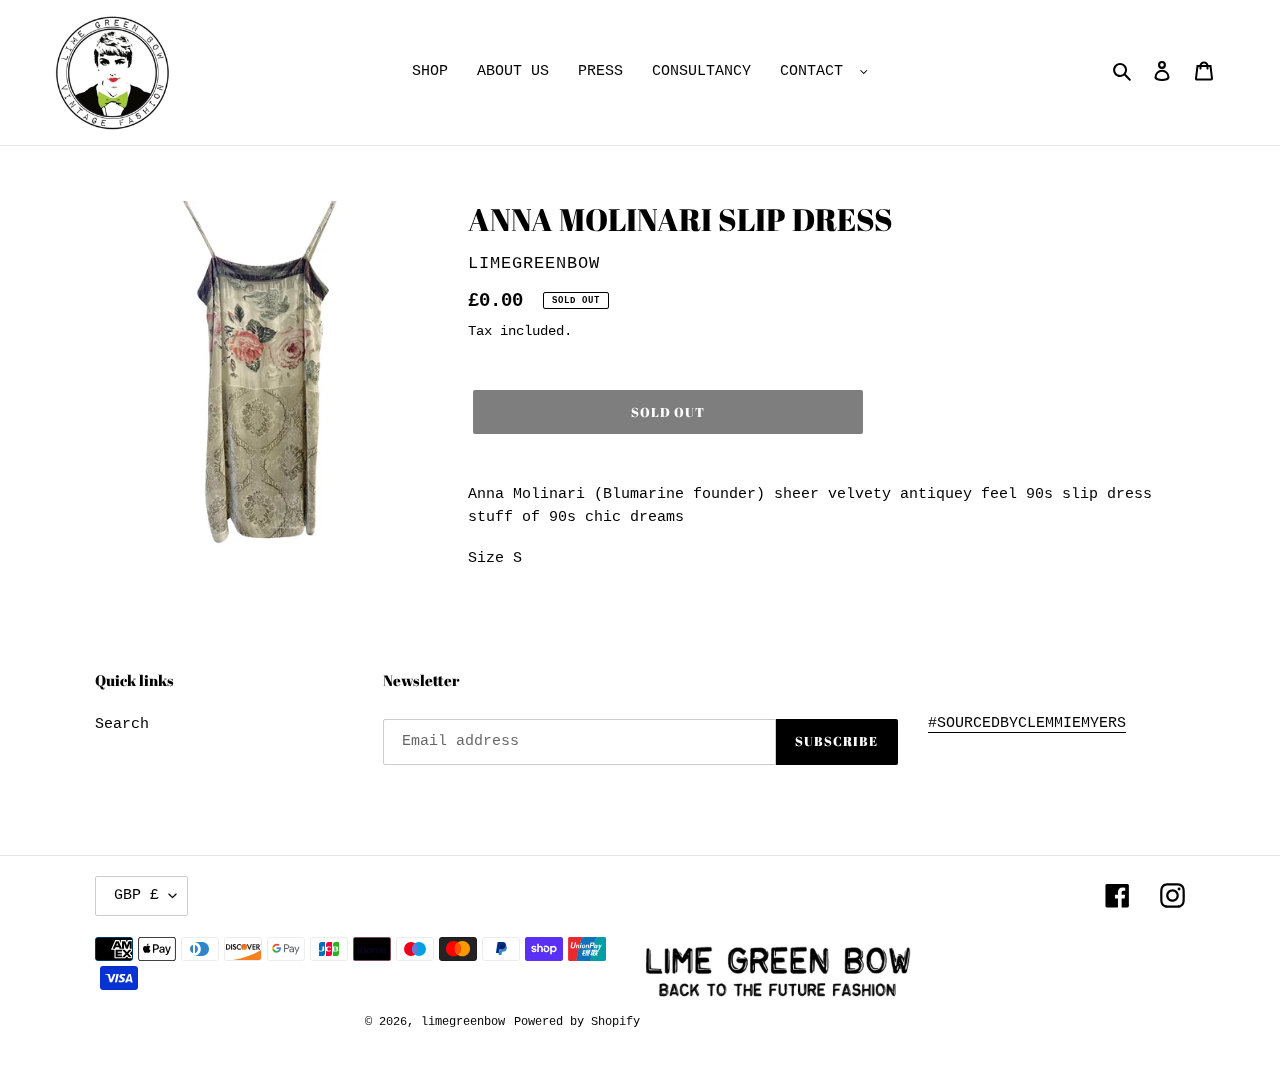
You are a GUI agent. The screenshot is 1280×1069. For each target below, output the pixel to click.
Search (122, 724)
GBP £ (136, 895)
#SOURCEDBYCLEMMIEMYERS (1027, 723)
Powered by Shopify (577, 1022)
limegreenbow (463, 1022)
